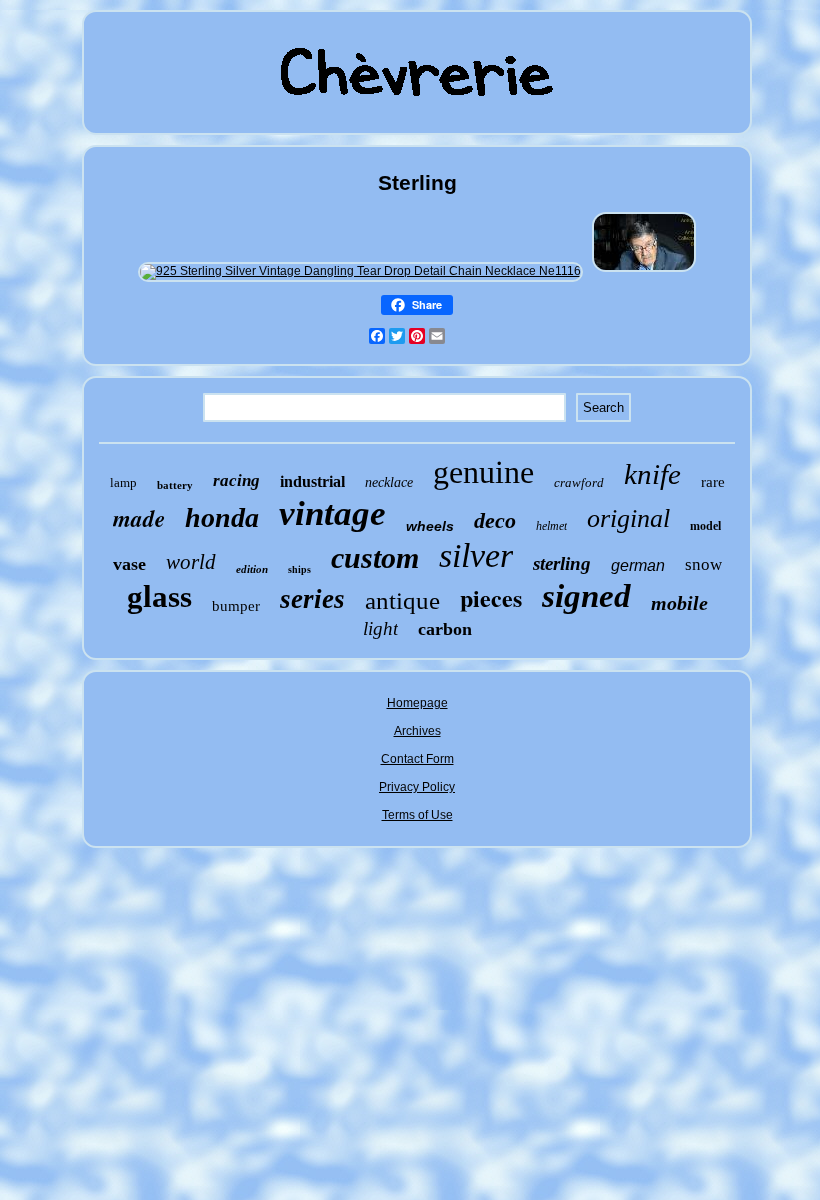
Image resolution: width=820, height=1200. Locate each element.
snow (703, 564)
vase (129, 564)
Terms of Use (417, 815)
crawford (579, 482)
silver (476, 555)
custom (375, 557)
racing (236, 480)
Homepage (417, 703)
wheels (430, 526)
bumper (236, 606)
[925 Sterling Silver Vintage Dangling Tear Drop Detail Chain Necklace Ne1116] (360, 271)
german (638, 565)
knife (652, 474)
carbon (445, 629)
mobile (679, 603)
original (628, 518)
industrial (312, 481)
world (191, 562)
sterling (562, 563)
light (380, 628)
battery (175, 485)
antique (402, 600)
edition (252, 569)
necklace (389, 482)
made (139, 518)
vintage (332, 513)
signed (586, 596)
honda (222, 517)
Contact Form (417, 759)
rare (713, 482)
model (705, 526)
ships (299, 569)
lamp (123, 482)
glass (159, 596)
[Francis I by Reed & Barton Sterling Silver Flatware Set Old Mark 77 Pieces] (644, 271)
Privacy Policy (417, 787)
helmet (551, 526)
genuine (483, 472)
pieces (491, 597)
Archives (417, 731)
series (312, 599)
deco (495, 520)
